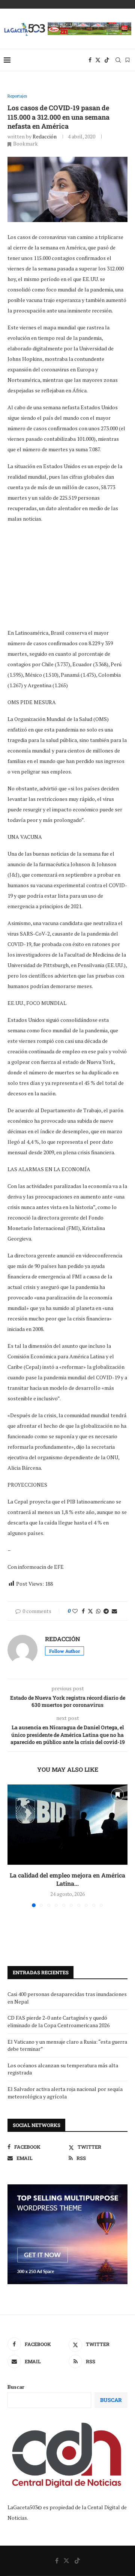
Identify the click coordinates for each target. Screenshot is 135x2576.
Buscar (16, 2387)
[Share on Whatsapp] (98, 1611)
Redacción (45, 136)
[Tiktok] (107, 60)
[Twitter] (98, 60)
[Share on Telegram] (106, 1611)
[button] (14, 1846)
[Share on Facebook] (83, 1611)
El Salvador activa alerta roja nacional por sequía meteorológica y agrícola (65, 2093)
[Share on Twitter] (90, 1611)
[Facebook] (90, 60)
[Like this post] (75, 1611)
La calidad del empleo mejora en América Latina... (67, 1879)
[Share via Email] (114, 1611)
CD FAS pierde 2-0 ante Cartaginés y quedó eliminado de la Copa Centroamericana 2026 (58, 2021)
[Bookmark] (127, 60)
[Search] (118, 60)
